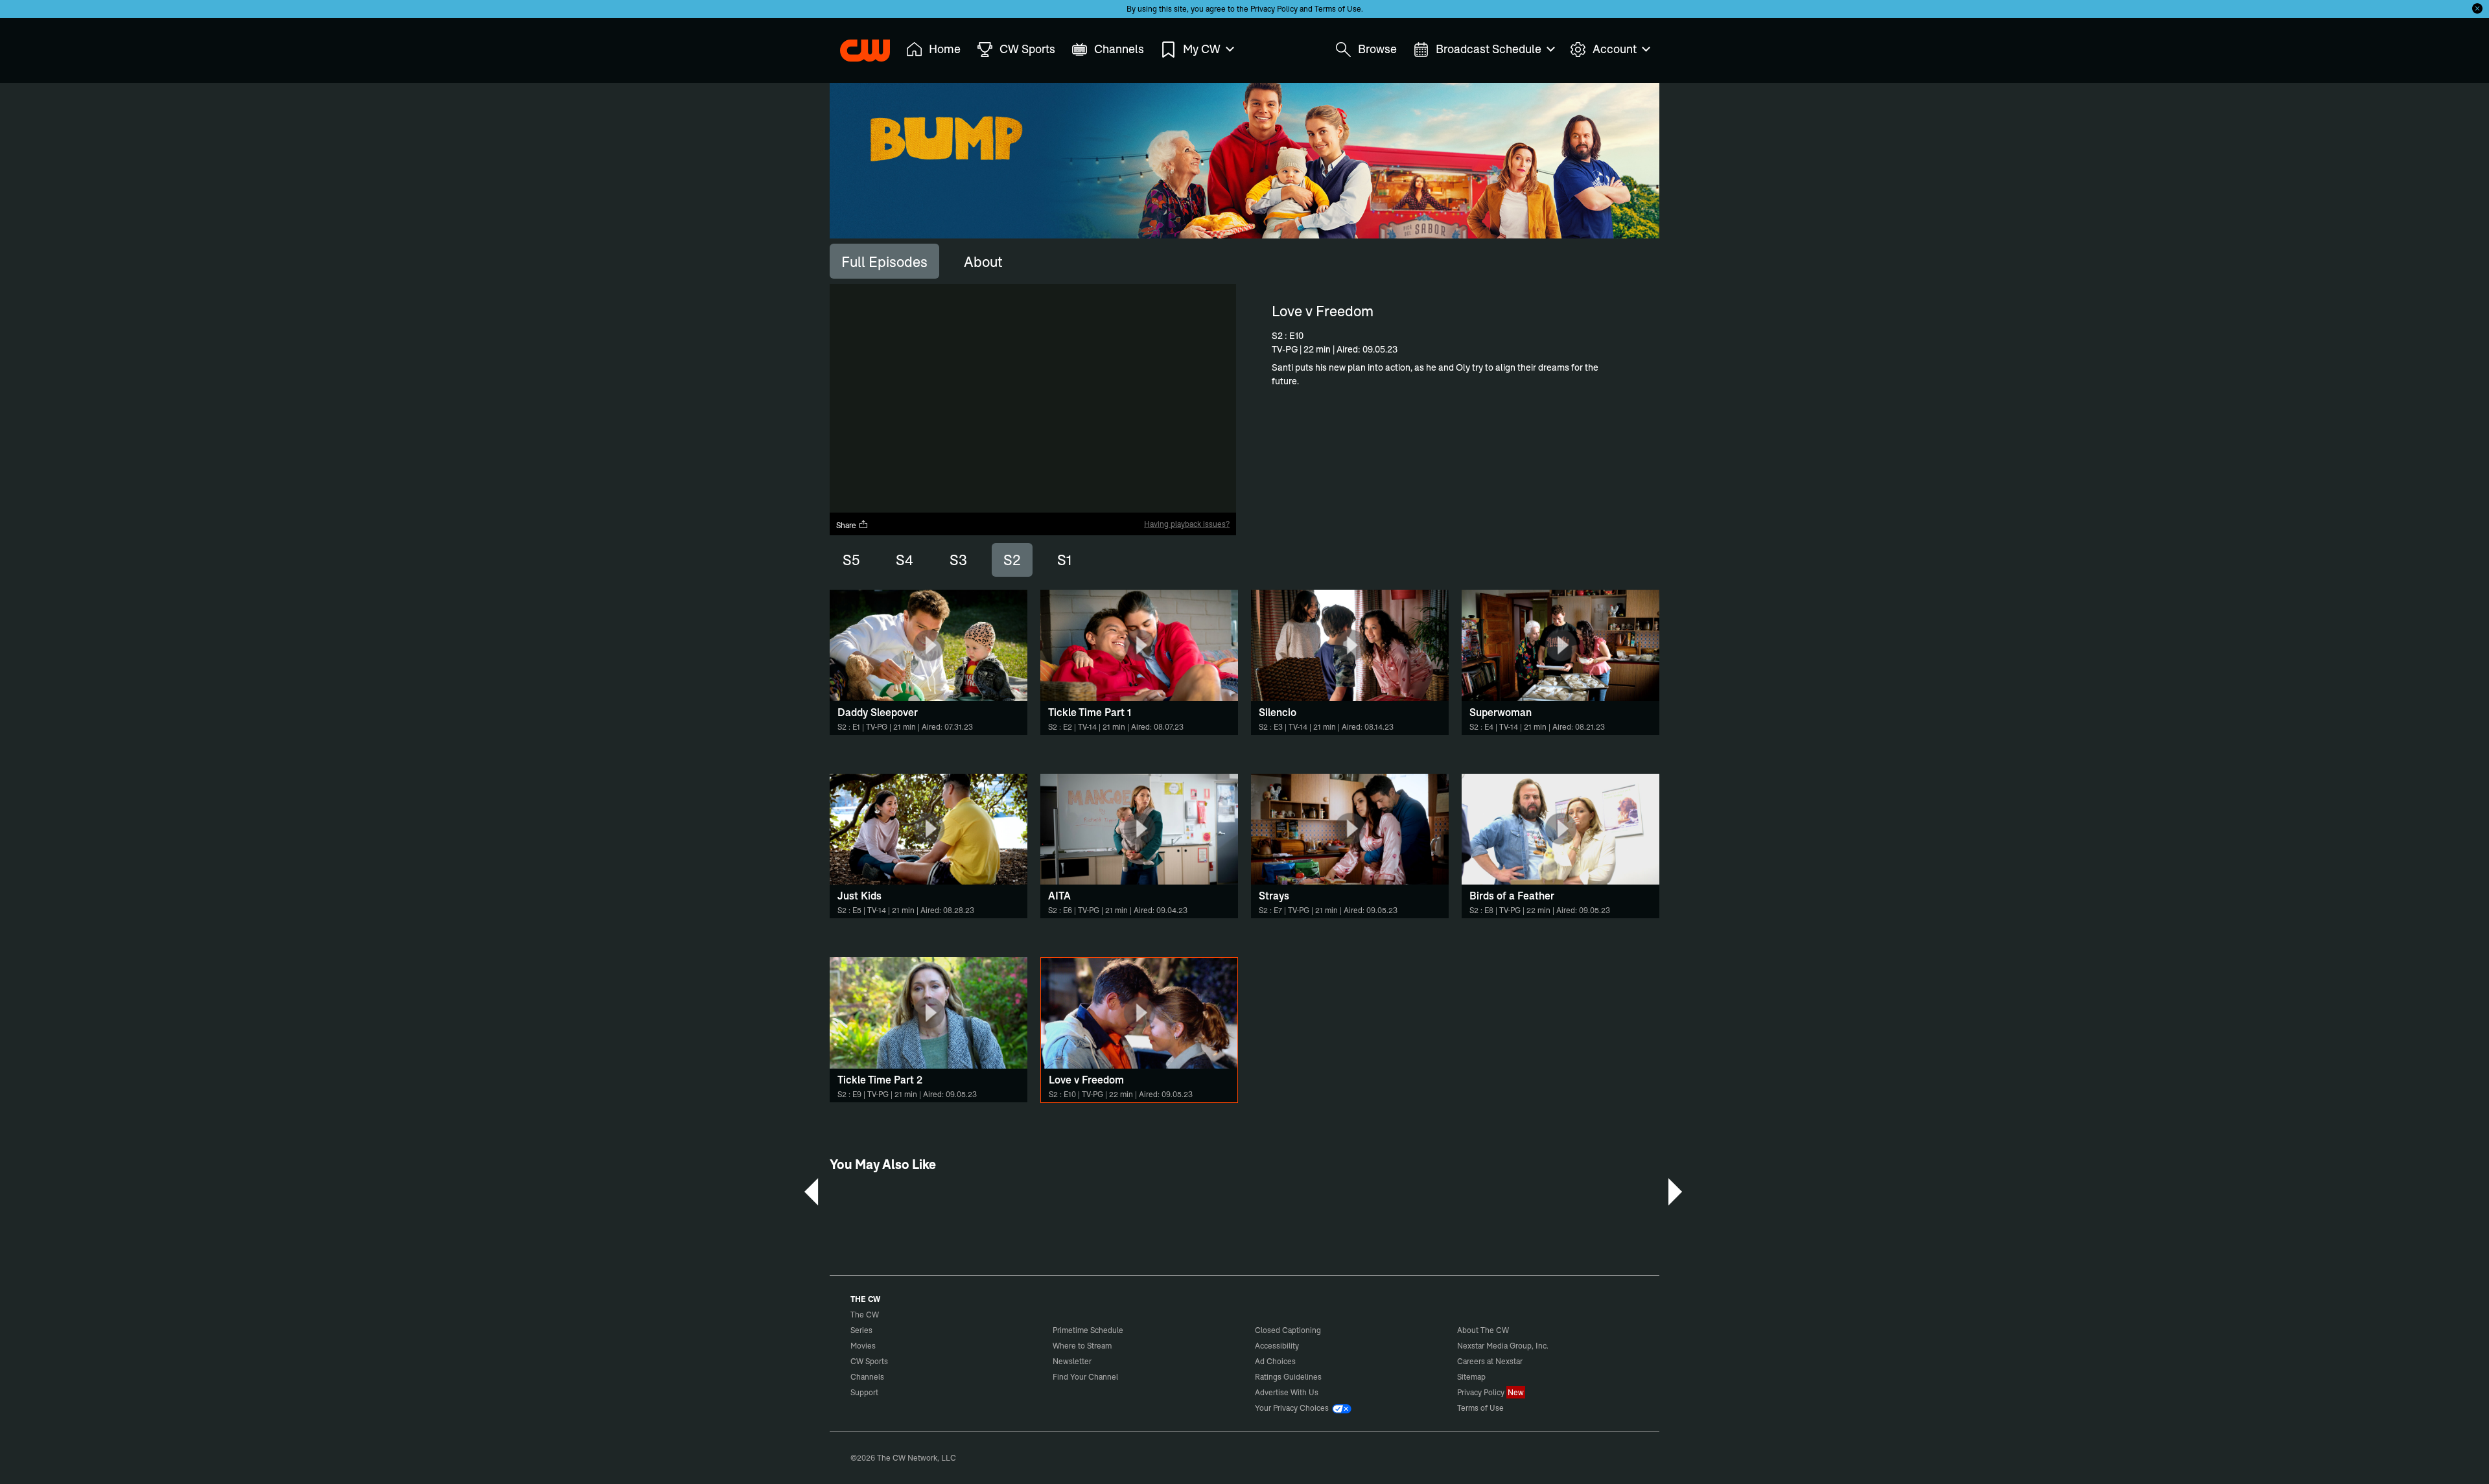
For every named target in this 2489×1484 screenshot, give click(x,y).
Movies (863, 1346)
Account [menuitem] (1615, 49)
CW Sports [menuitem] (1027, 49)
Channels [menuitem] (1119, 49)
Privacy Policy (1274, 9)
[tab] (884, 261)
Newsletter (1072, 1361)
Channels (867, 1377)
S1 (1064, 560)
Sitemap (1471, 1377)
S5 (851, 560)
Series (861, 1330)
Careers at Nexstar (1490, 1361)
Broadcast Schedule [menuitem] (1489, 49)
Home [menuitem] (945, 49)
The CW (856, 46)
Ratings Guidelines (1288, 1377)
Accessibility (1277, 1346)
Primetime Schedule (1088, 1330)
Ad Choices (1275, 1361)
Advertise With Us (1287, 1392)
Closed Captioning (1288, 1330)
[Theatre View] (1145, 503)
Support (864, 1392)
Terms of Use (1338, 9)
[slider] (1033, 492)
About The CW (1483, 1330)
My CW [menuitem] (1202, 49)
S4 (905, 560)
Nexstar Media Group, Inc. (1503, 1346)
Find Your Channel (1085, 1377)
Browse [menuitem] (1377, 49)
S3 (958, 560)
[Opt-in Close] (2477, 8)
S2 (1012, 560)
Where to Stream (1082, 1346)
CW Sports (869, 1361)
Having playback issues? (1187, 524)
